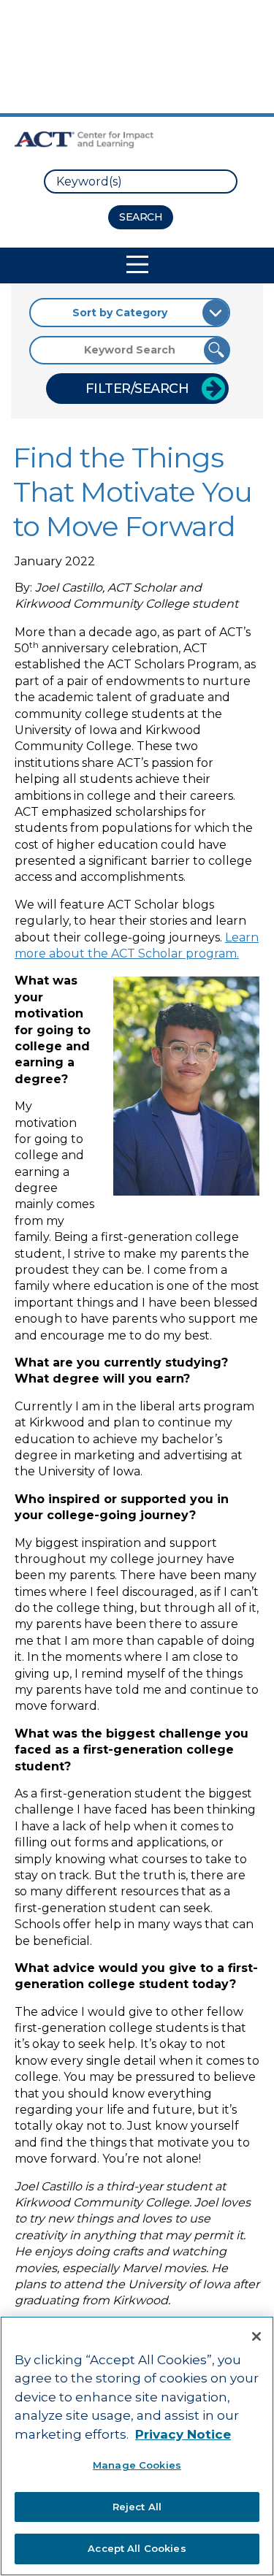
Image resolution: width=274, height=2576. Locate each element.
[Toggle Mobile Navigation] (137, 264)
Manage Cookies (137, 2465)
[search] (141, 181)
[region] (137, 2446)
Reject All (137, 2507)
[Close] (256, 2336)
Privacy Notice (183, 2434)
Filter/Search (137, 389)
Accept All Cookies (137, 2548)
